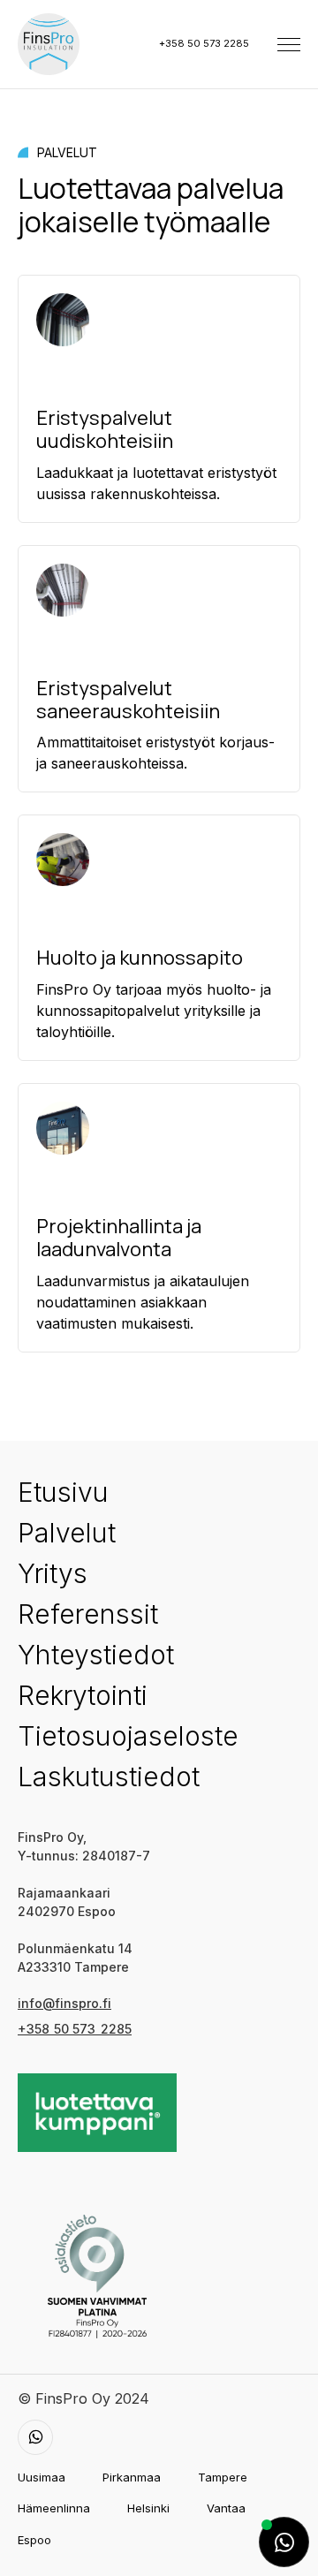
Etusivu (63, 1492)
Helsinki (148, 2508)
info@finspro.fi (64, 2003)
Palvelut (67, 1533)
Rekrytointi (83, 1695)
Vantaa (226, 2508)
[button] (289, 45)
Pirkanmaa (132, 2477)
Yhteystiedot (96, 1655)
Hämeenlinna (54, 2508)
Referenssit (88, 1614)
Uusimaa (42, 2477)
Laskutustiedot (109, 1777)
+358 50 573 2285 (204, 44)
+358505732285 (75, 2029)
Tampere (223, 2477)
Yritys (53, 1573)
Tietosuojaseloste (128, 1736)
